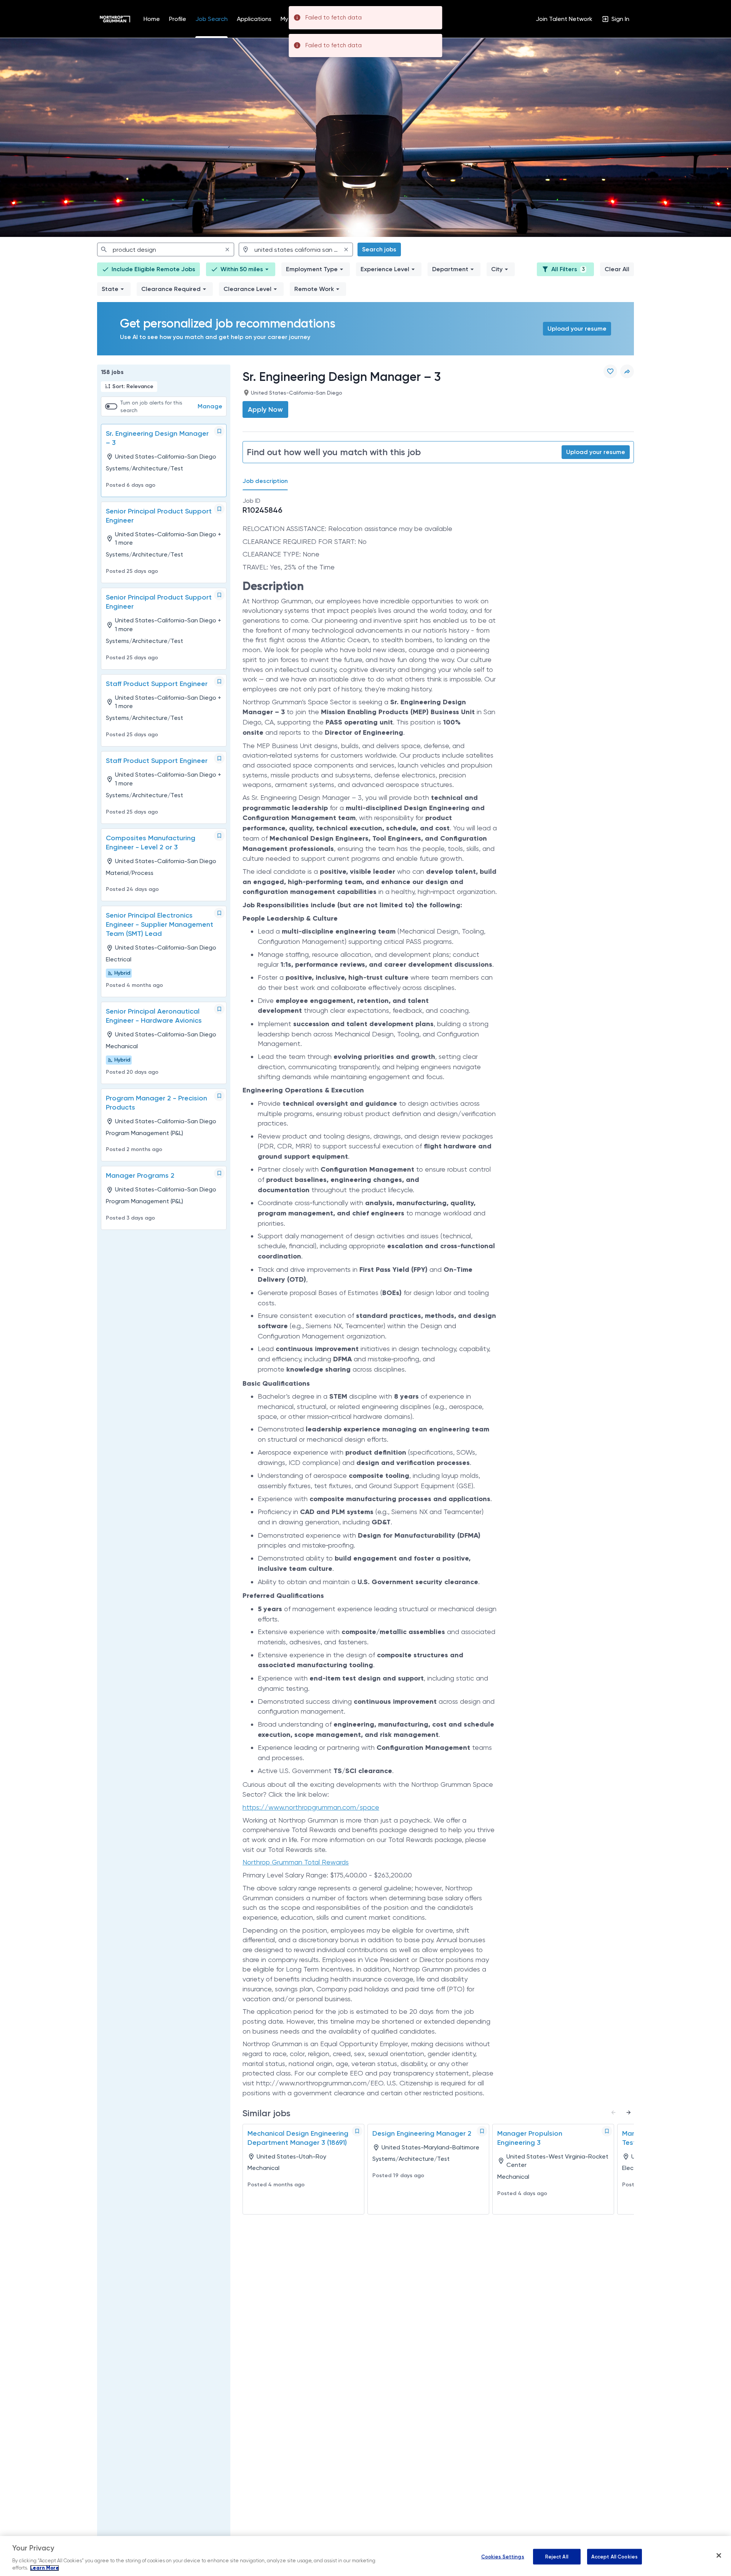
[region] (365, 2556)
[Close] (719, 2555)
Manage (210, 406)
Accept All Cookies (614, 2556)
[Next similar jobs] (629, 2112)
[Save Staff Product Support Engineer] (219, 681)
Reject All (557, 2556)
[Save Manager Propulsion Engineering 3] (607, 2131)
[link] (115, 19)
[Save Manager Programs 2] (219, 1173)
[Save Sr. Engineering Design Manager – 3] (219, 431)
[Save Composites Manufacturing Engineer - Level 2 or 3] (219, 836)
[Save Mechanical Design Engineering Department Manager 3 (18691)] (357, 2131)
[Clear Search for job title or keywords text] (227, 249)
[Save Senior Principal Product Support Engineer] (219, 509)
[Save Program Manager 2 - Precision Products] (219, 1096)
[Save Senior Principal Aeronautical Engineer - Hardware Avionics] (219, 1009)
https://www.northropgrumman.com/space (311, 1807)
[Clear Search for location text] (346, 249)
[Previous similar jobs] (613, 2112)
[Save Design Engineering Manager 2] (482, 2131)
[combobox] (166, 249)
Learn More (45, 2568)
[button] (241, 269)
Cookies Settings (503, 2556)
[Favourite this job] (610, 371)
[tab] (268, 481)
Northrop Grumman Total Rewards (296, 1862)
